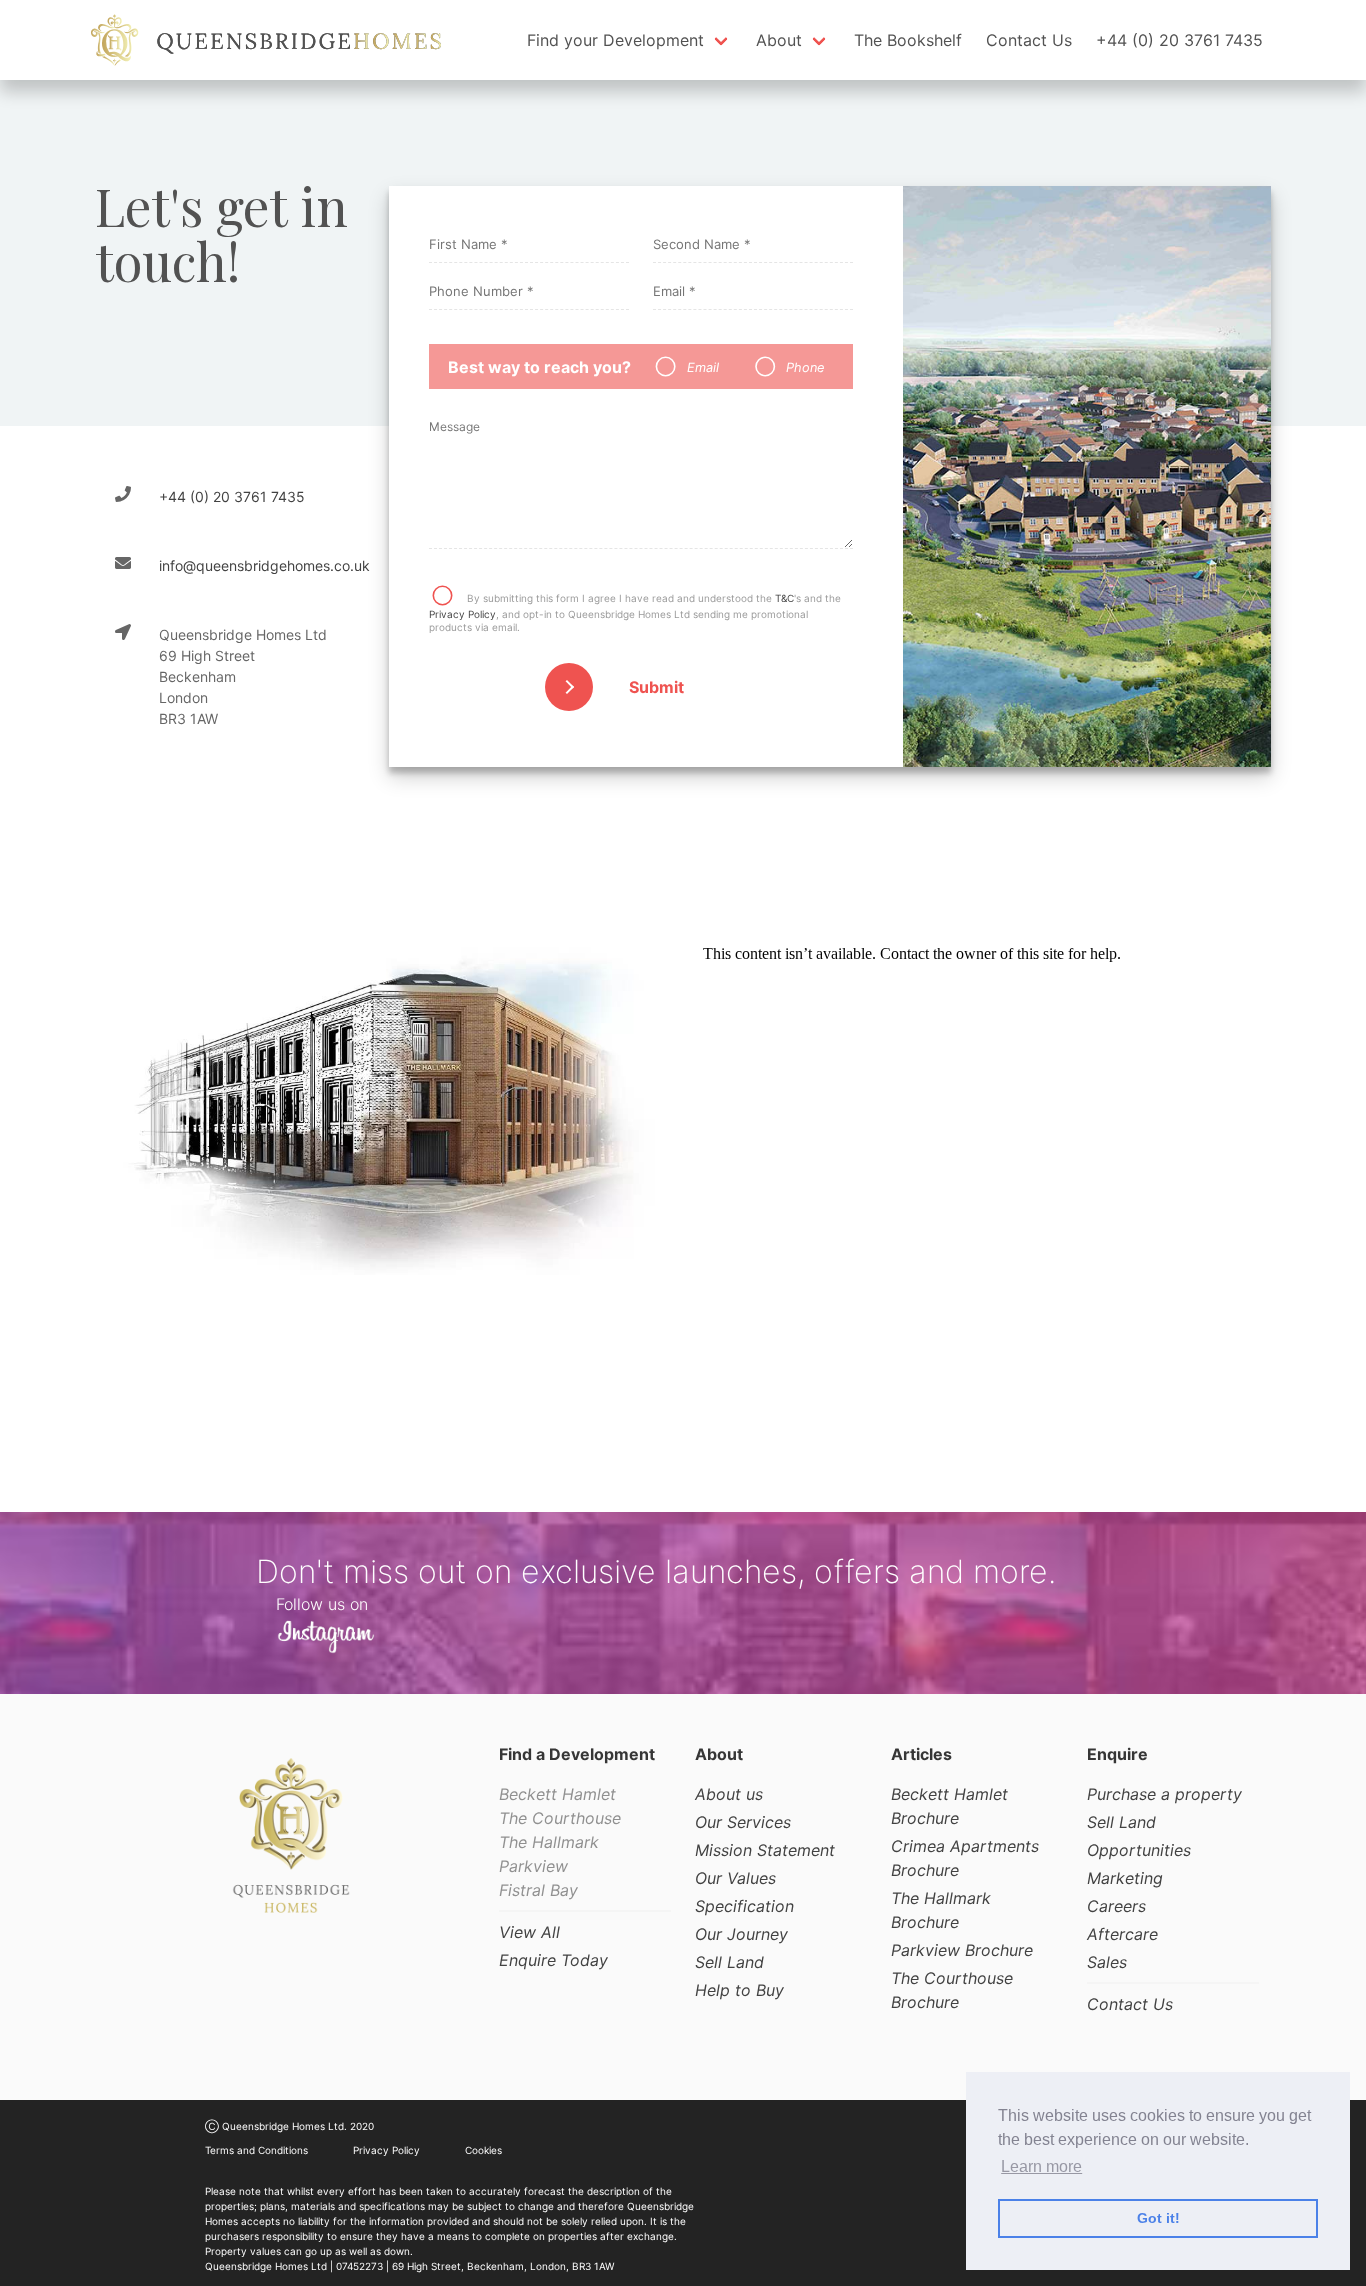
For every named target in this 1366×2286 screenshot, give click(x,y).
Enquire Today (553, 1960)
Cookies (483, 2150)
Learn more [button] (1041, 2166)
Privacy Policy (462, 614)
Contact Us (1029, 40)
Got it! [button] (1158, 2218)
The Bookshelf (908, 40)
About (779, 40)
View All (529, 1932)
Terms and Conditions (256, 2150)
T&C (784, 598)
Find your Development (615, 40)
